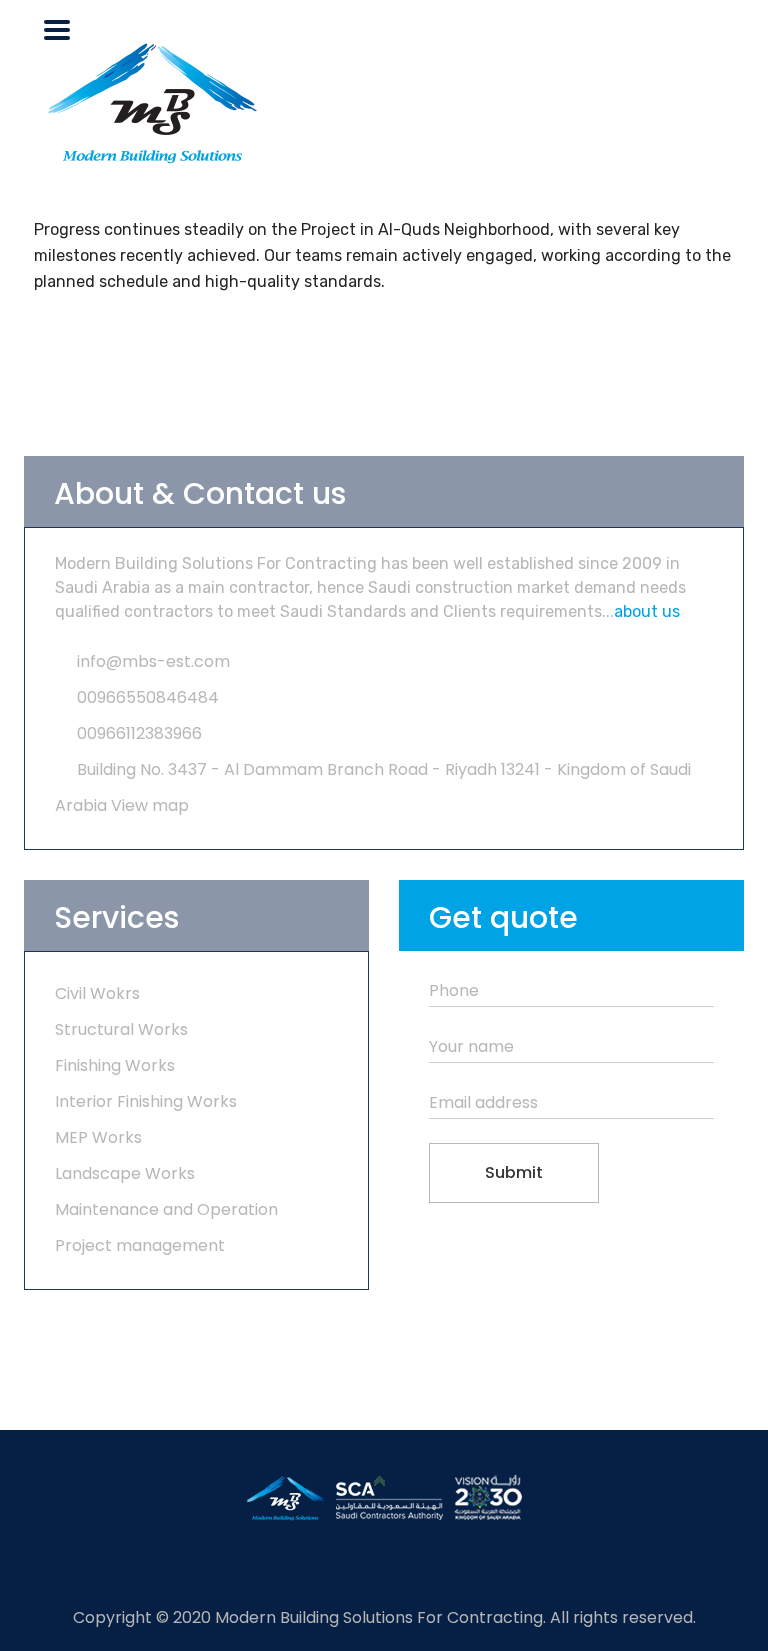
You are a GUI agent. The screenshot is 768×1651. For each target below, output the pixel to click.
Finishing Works (115, 1065)
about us (647, 611)
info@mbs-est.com (153, 661)
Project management (140, 1245)
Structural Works (121, 1029)
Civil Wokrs (97, 993)
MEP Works (98, 1137)
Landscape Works (125, 1173)
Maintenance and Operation (166, 1209)
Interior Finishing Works (146, 1101)
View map (150, 805)
